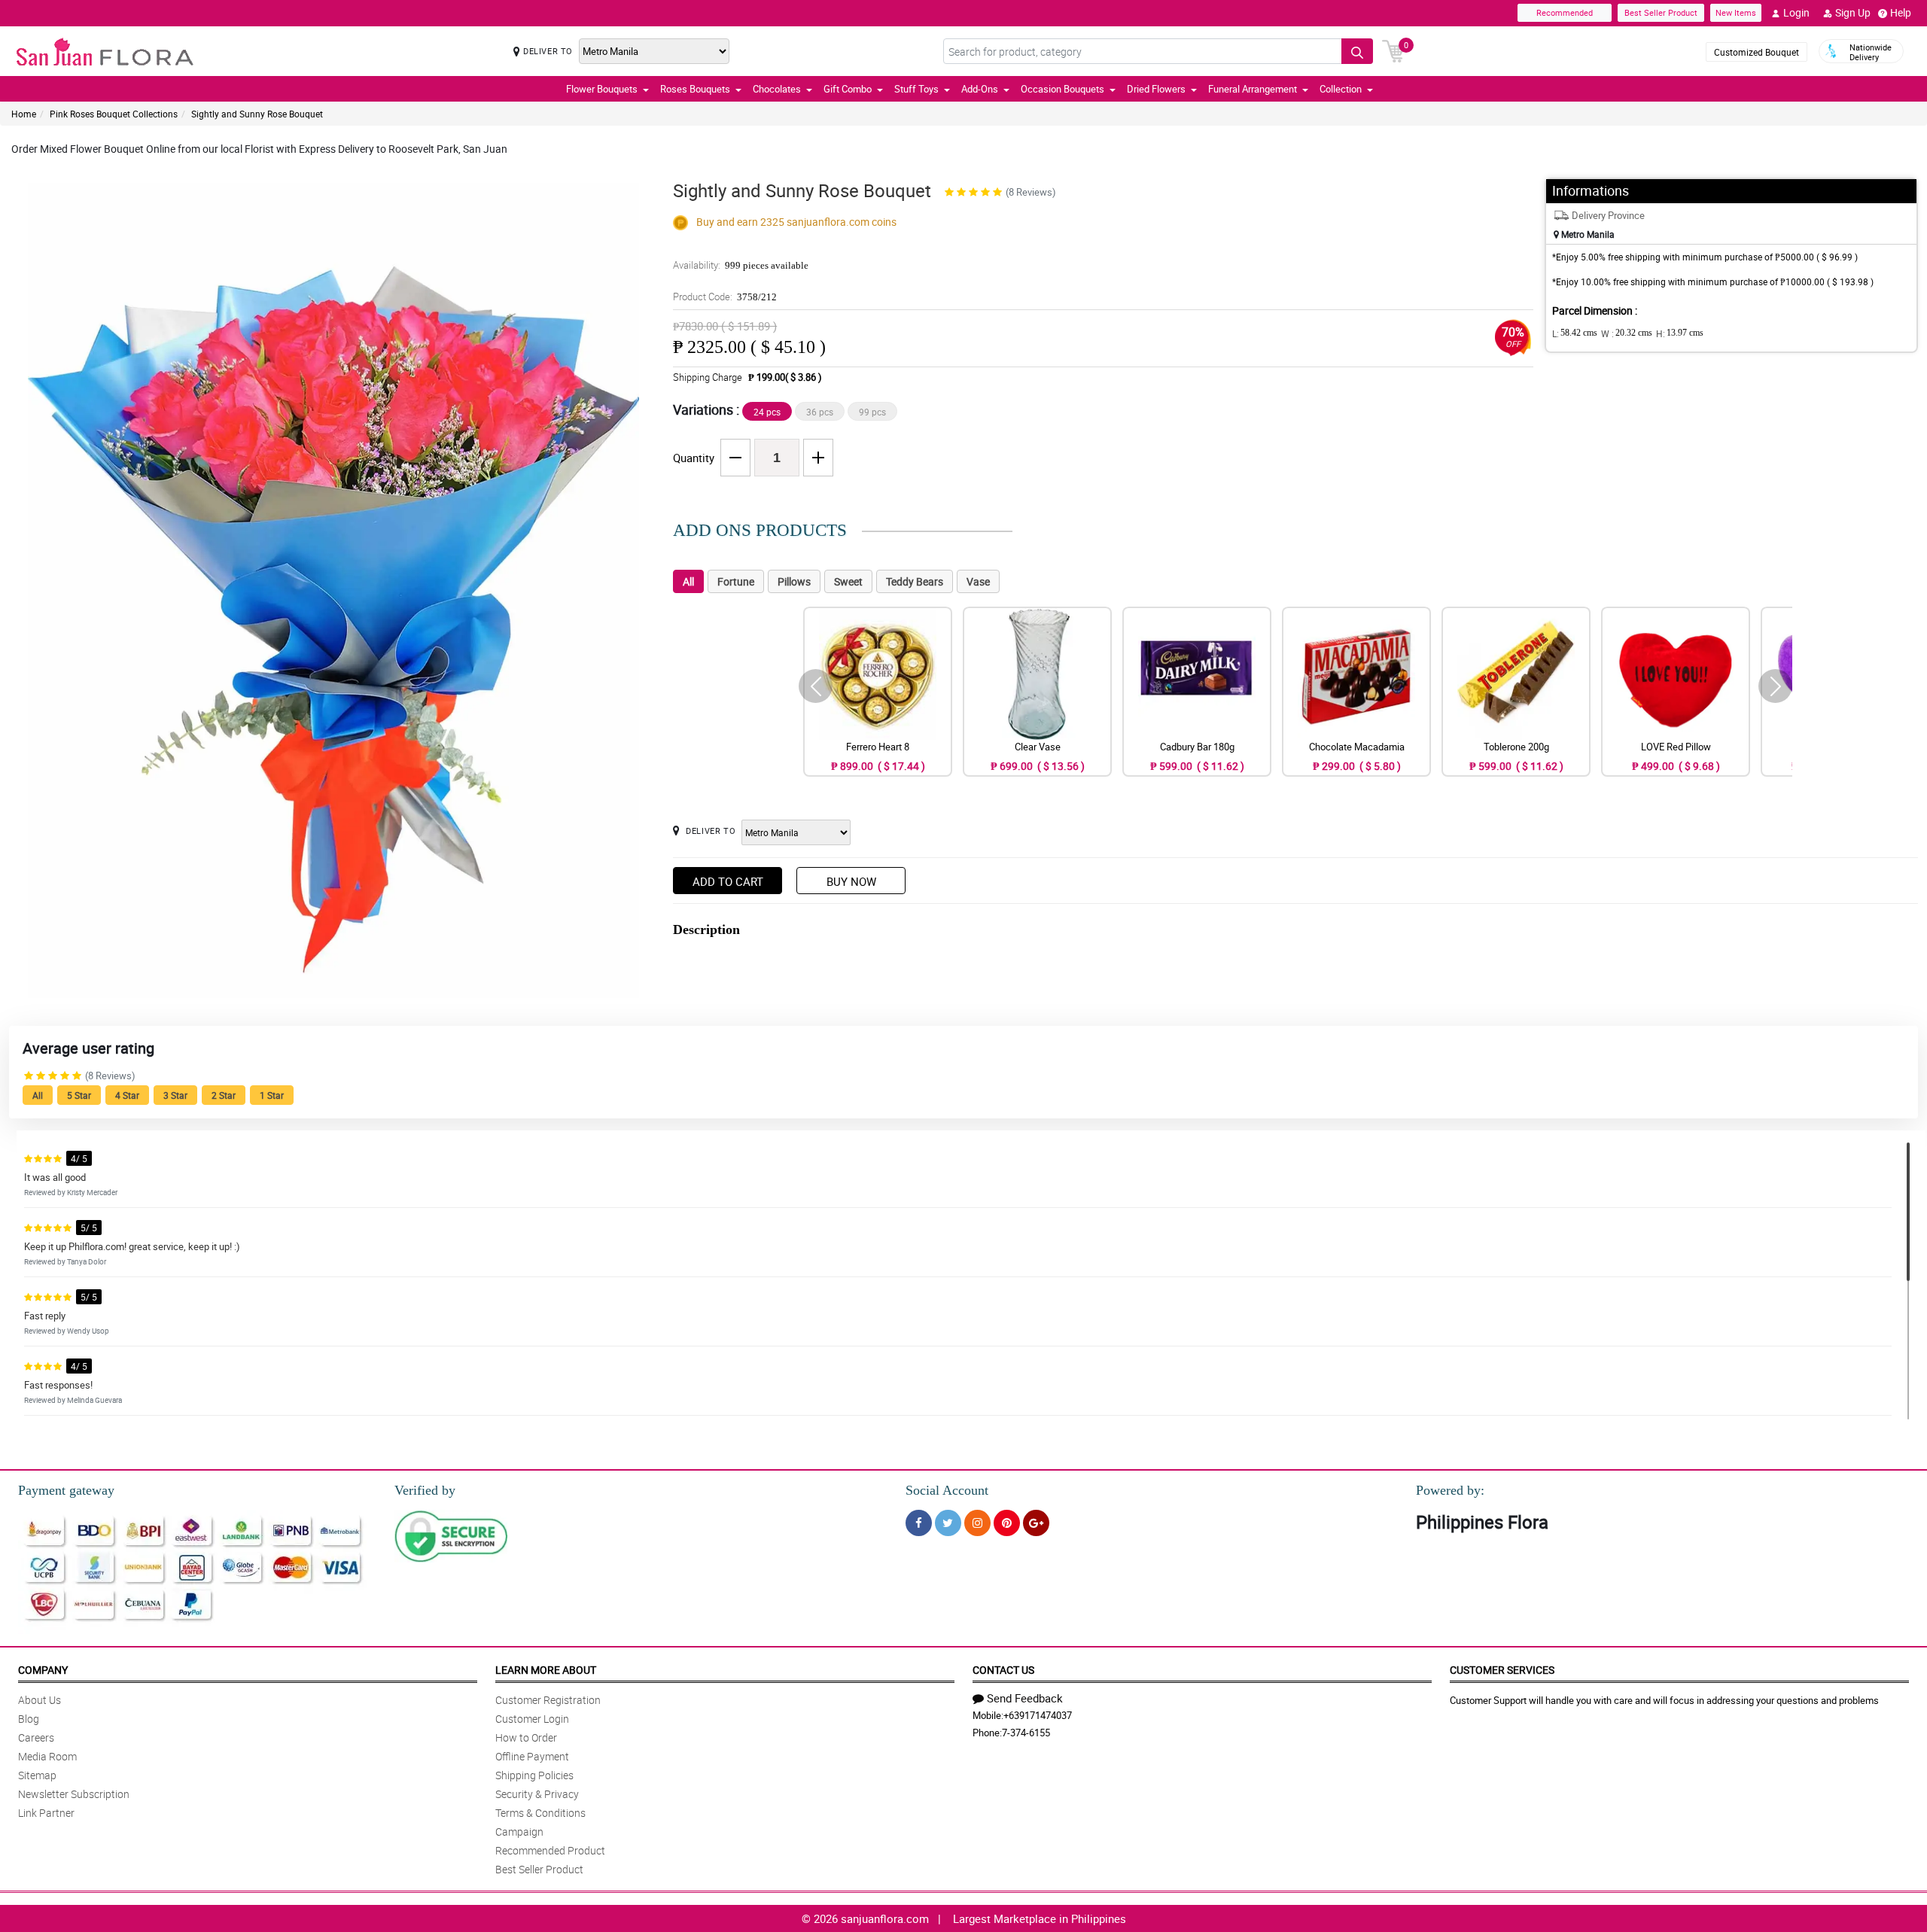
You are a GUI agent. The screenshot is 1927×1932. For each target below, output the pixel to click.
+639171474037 (1038, 1715)
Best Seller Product (1661, 12)
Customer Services (1502, 1670)
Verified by (425, 1490)
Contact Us (1003, 1670)
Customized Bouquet (1757, 52)
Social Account (947, 1490)
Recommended (1565, 12)
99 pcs (872, 412)
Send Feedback (1025, 1698)
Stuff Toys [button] (916, 89)
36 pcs (820, 412)
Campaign (519, 1832)
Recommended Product (550, 1850)
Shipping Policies (534, 1775)
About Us (40, 1700)
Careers (36, 1737)
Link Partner (46, 1813)
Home (24, 114)
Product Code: (725, 297)
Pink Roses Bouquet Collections (114, 114)
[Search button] (1357, 51)
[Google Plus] (1036, 1523)
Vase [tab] (978, 581)
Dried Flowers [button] (1156, 89)
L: (1575, 333)
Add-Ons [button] (980, 89)
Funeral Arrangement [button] (1253, 89)
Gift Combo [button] (848, 89)
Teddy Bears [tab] (915, 581)
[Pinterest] (1007, 1523)
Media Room (47, 1756)
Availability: (741, 265)
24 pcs (767, 412)
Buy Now (851, 881)
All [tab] (688, 581)
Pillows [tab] (794, 581)
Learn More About (546, 1670)
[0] (1393, 50)
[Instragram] (977, 1523)
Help (1901, 12)
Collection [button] (1341, 89)
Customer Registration (548, 1700)
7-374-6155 (1026, 1733)
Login (1796, 12)
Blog (29, 1719)
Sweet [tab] (848, 581)
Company (43, 1670)
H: (1680, 333)
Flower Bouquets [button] (602, 89)
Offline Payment (532, 1756)
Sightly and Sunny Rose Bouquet (257, 114)
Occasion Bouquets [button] (1062, 89)
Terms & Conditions (540, 1813)
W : (1627, 333)
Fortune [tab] (736, 581)
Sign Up (1853, 12)
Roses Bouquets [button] (695, 89)
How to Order (526, 1737)
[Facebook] (919, 1523)
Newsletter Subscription (74, 1794)
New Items (1736, 12)
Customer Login (532, 1719)
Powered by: (1450, 1490)
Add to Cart (728, 881)
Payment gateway (66, 1490)
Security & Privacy (537, 1794)
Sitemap (37, 1775)
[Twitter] (948, 1523)
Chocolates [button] (777, 89)
